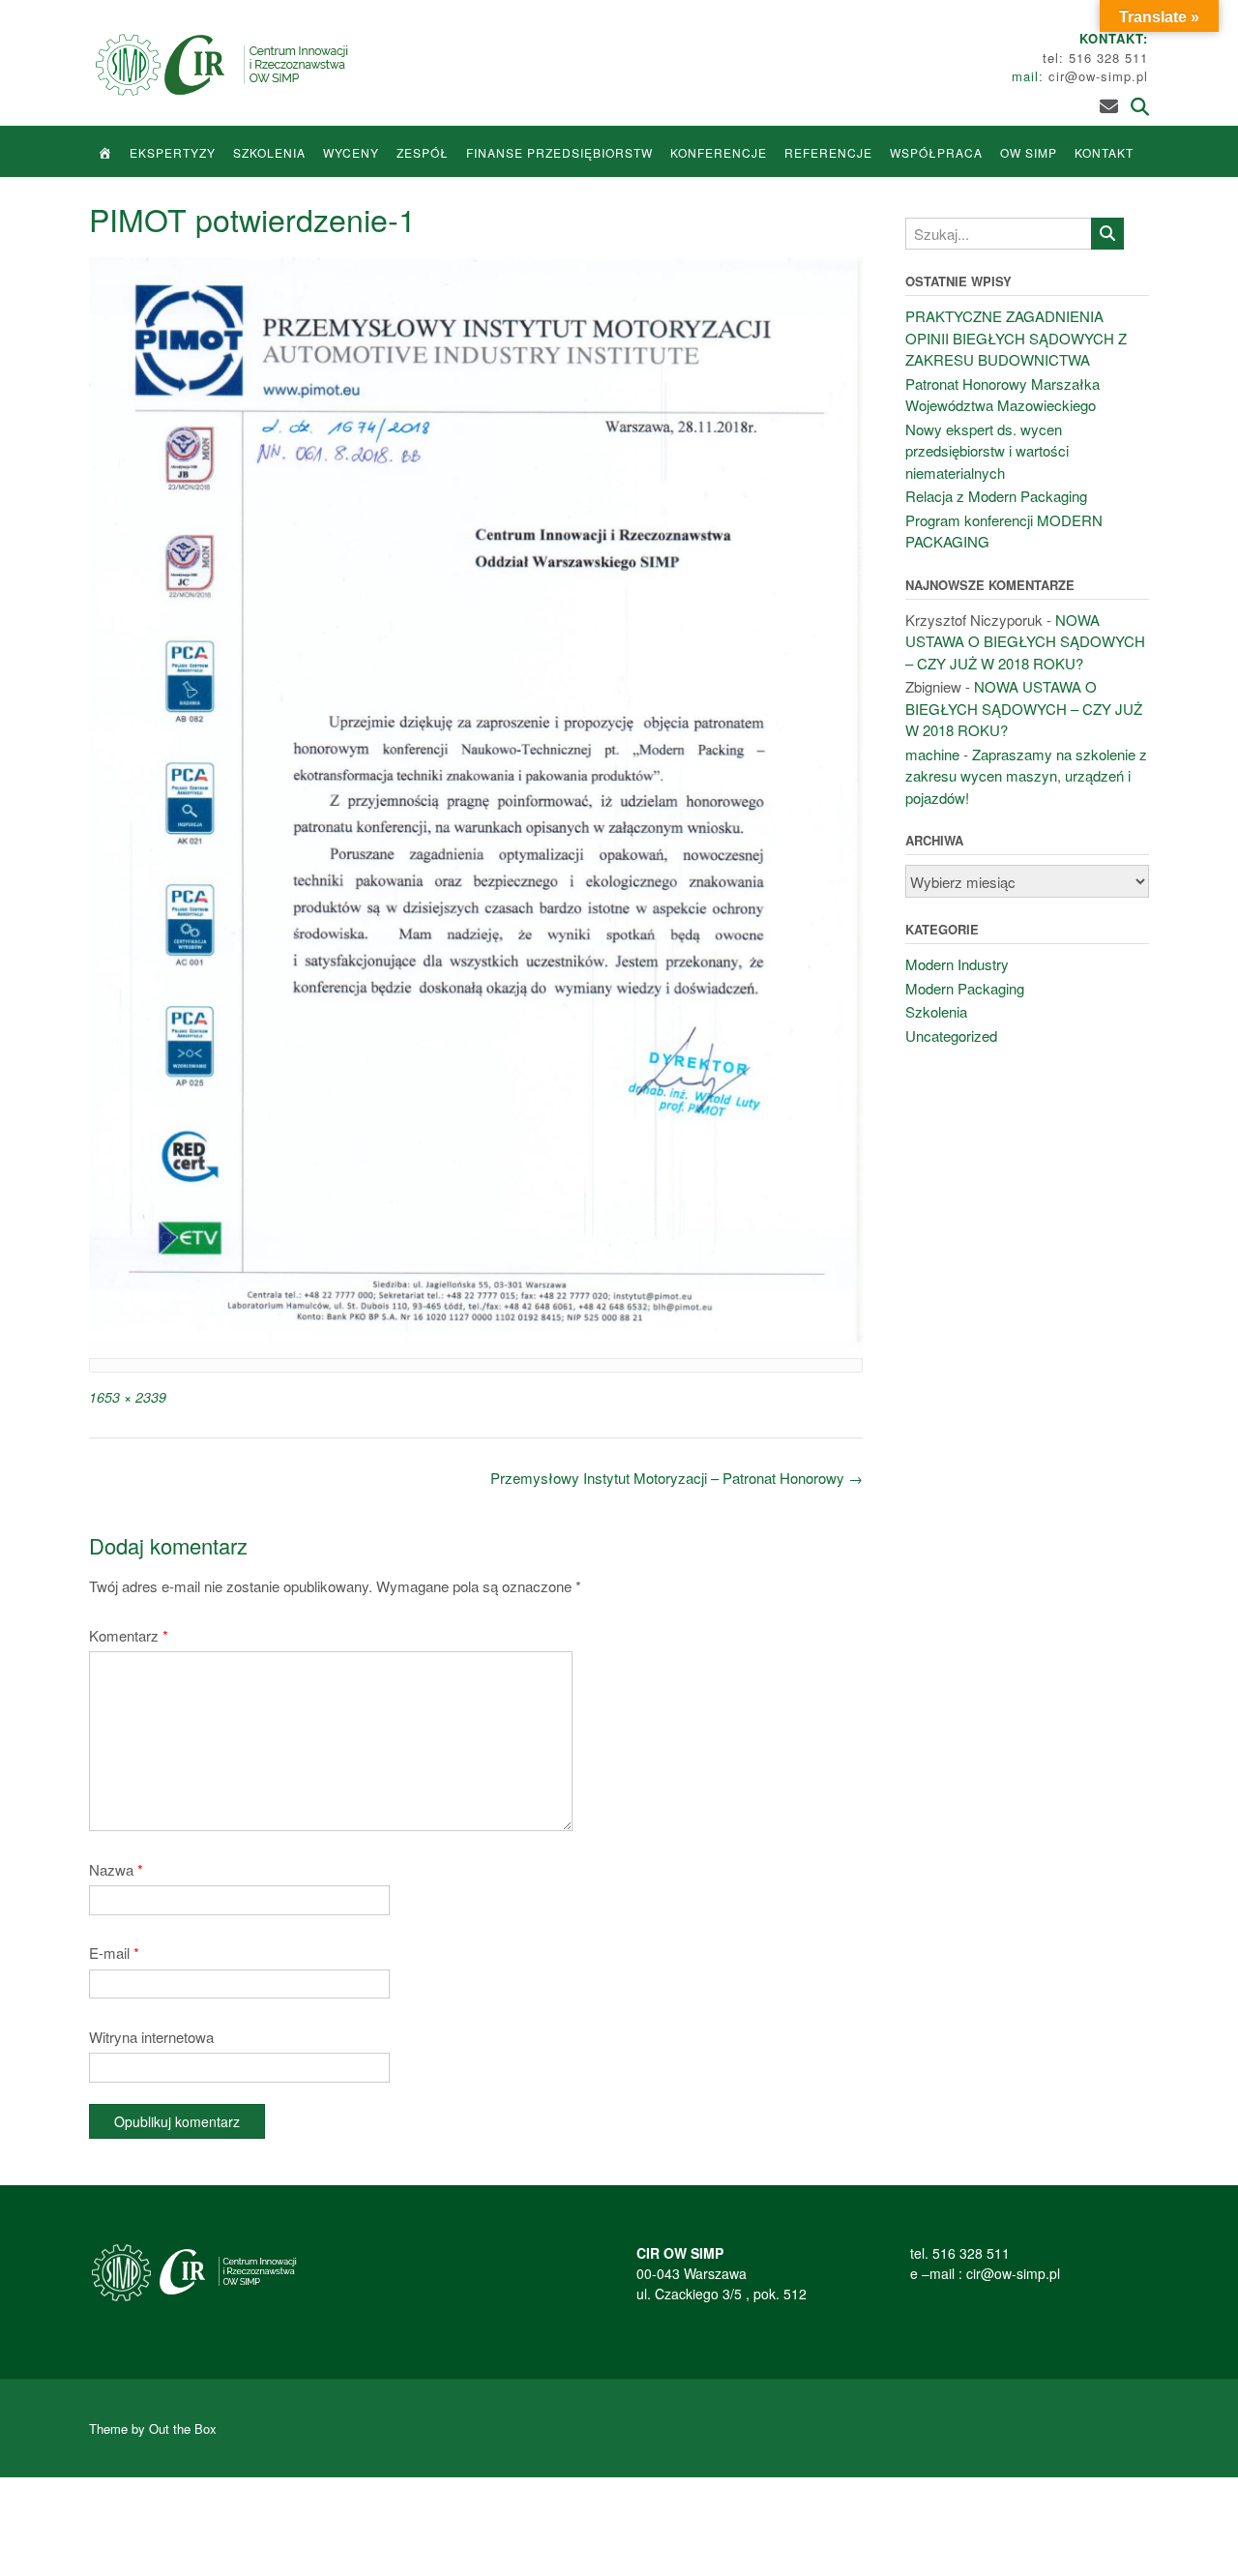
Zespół (423, 152)
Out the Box (183, 2428)
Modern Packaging (965, 988)
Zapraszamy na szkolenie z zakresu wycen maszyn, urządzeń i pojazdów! (1026, 776)
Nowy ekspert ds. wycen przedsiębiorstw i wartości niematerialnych (987, 451)
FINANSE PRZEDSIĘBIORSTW (560, 152)
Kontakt (1104, 152)
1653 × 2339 (128, 1397)
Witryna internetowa (151, 2037)
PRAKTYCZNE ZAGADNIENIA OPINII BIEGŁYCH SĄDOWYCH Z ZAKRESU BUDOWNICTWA (1016, 338)
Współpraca (936, 152)
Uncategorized (951, 1036)
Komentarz (129, 1635)
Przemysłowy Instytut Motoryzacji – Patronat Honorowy (677, 1478)
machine (932, 754)
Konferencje (719, 152)
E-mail (114, 1953)
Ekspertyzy (173, 152)
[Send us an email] (1109, 105)
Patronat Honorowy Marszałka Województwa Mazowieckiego (1002, 395)
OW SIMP (1029, 152)
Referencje (828, 152)
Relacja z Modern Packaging (996, 496)
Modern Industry (957, 964)
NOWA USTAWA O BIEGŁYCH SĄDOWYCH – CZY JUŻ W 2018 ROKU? (1025, 641)
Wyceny (351, 152)
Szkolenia (269, 152)
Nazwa (116, 1869)
